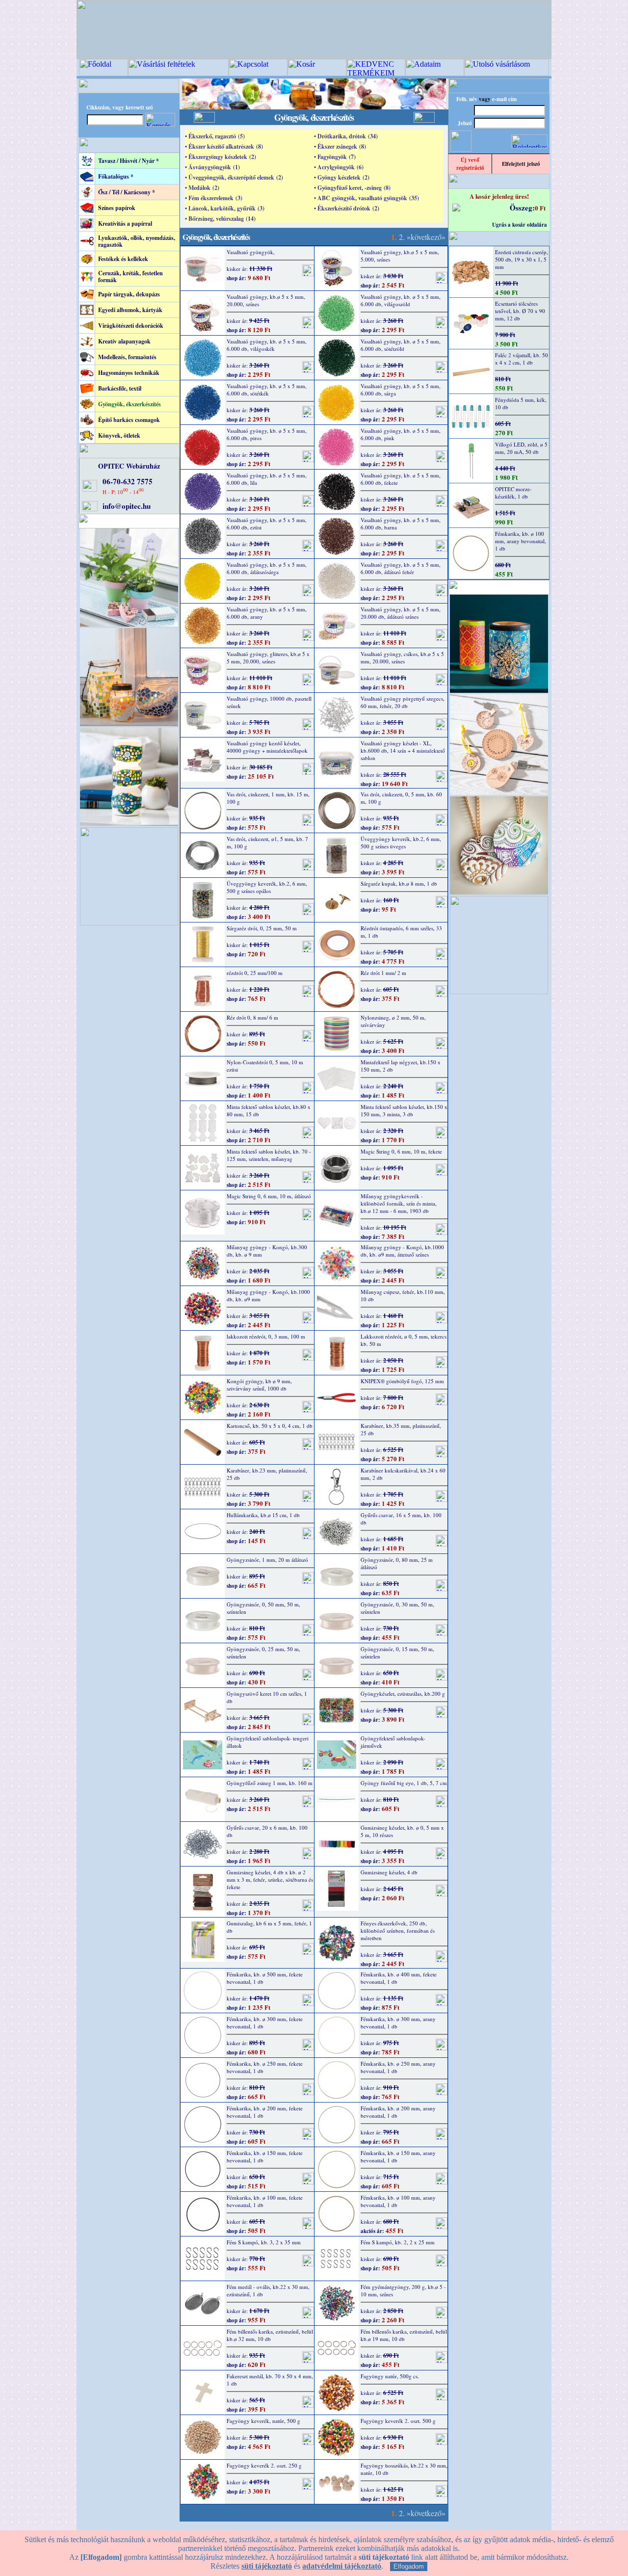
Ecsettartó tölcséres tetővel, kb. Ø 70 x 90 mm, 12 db (520, 311)
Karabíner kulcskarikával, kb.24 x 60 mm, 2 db (403, 1474)
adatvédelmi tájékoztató (342, 2566)
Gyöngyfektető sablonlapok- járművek (393, 1742)
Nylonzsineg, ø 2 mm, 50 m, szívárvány (393, 1021)
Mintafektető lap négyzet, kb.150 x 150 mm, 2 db (401, 1066)
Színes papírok (117, 208)
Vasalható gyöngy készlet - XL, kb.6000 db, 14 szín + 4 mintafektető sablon (403, 750)
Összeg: (522, 208)
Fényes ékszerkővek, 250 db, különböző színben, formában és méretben (398, 1931)
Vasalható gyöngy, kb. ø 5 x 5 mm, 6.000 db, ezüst (267, 524)
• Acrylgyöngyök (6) (339, 167)
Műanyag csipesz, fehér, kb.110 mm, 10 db (403, 1295)
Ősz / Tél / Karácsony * (127, 192)
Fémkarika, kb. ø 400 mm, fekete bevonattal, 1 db (399, 1978)
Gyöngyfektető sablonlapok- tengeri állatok (268, 1742)
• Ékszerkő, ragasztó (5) (215, 136)
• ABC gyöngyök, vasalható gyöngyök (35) (366, 198)
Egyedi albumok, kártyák (130, 310)
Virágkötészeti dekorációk (131, 326)
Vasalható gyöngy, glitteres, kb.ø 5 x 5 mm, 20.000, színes (268, 657)
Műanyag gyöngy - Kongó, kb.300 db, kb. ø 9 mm (267, 1251)
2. (402, 237)
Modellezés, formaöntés (127, 357)
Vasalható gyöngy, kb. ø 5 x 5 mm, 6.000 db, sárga (401, 390)
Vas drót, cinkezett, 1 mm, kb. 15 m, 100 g (268, 798)
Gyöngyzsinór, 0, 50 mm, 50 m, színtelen (263, 1608)
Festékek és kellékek (123, 259)
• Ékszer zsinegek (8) (340, 146)
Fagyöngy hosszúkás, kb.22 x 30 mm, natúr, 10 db (404, 2469)
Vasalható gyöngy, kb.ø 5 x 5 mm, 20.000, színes (266, 300)
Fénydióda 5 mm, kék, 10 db (521, 403)
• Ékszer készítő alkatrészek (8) (224, 146)
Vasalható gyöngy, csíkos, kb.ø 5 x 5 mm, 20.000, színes (402, 657)
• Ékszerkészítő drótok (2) (347, 208)
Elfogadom (409, 2566)
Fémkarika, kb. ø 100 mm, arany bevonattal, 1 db (398, 2201)
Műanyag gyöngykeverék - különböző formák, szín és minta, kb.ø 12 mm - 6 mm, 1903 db (399, 1203)
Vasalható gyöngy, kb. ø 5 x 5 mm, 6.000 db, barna (401, 524)
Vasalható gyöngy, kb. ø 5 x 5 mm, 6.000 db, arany (267, 613)
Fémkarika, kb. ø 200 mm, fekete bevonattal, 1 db (265, 2112)
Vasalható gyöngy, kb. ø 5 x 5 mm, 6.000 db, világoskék (267, 345)
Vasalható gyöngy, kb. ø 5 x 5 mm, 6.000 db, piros (267, 434)
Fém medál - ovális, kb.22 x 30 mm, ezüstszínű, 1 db (268, 2290)
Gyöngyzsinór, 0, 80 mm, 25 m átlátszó (397, 1563)
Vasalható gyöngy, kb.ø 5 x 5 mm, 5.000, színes (400, 256)
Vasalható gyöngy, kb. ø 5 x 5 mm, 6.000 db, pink (401, 434)
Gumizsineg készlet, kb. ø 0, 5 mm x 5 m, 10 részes (402, 1831)
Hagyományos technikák (129, 373)
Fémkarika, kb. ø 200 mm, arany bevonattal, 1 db (398, 2112)
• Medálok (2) (202, 188)
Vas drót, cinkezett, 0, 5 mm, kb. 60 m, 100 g (401, 798)
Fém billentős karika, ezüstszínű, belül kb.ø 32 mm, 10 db (270, 2335)
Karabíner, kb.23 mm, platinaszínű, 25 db (267, 1474)
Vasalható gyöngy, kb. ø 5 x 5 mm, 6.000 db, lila (267, 479)
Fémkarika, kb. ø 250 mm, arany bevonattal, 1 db (398, 2067)
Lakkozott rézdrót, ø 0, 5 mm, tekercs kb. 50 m (404, 1340)
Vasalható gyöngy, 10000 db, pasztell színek (269, 702)
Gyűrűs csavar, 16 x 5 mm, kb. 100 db (401, 1519)
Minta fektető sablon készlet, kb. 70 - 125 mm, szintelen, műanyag (269, 1155)
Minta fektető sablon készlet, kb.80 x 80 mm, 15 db (269, 1110)
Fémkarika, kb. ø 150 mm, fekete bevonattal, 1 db (265, 2156)
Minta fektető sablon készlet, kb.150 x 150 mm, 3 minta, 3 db (404, 1110)
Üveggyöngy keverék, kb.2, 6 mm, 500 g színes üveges (401, 842)
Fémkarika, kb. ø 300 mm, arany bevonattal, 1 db (398, 2023)
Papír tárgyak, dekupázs (129, 294)
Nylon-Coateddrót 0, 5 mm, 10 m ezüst (265, 1066)
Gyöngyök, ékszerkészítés (130, 404)
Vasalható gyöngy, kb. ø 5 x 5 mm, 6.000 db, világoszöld (401, 300)
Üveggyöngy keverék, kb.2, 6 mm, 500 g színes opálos (267, 887)
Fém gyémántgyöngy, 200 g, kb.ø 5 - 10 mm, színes (403, 2290)
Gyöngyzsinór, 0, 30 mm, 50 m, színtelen (397, 1608)
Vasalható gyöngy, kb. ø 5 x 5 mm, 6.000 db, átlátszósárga (267, 568)
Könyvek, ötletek (119, 435)
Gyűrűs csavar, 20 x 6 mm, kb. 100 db (267, 1831)
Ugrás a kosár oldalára (520, 225)
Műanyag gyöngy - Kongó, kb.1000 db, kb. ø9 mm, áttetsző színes (402, 1251)
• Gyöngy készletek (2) (342, 177)
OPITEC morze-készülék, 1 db (513, 493)
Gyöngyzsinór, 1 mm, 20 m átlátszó (267, 1560)
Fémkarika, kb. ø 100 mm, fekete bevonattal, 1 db (265, 2201)
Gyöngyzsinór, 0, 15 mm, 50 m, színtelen (397, 1653)
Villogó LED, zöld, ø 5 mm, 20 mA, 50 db (521, 448)
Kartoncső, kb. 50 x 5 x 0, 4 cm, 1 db (270, 1426)
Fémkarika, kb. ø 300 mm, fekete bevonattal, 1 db (265, 2023)
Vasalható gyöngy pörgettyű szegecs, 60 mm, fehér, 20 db (403, 702)
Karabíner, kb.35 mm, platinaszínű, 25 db (401, 1429)
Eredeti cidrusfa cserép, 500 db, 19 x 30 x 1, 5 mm (522, 259)
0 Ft (540, 208)
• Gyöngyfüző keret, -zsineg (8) (352, 188)
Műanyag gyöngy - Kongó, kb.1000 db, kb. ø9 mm (268, 1295)
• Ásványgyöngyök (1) (212, 167)
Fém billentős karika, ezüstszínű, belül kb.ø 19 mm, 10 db (404, 2335)
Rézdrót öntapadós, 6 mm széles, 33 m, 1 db (401, 932)
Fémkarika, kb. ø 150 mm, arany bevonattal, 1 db (398, 2156)
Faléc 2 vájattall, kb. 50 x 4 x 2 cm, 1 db (522, 359)
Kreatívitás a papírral (125, 223)
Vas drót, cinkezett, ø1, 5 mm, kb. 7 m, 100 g (267, 842)
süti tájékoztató (267, 2566)
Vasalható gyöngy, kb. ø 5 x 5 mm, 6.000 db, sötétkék (267, 390)
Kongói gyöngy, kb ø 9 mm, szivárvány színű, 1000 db (259, 1385)
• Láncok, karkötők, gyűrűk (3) (225, 208)
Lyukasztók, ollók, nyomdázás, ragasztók (137, 241)
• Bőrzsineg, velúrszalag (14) (220, 219)
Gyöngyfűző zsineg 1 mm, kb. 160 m (270, 1783)
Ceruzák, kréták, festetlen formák (131, 276)
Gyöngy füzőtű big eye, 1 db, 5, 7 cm (404, 1783)
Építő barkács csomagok (129, 420)
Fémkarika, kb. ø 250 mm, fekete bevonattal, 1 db (265, 2067)
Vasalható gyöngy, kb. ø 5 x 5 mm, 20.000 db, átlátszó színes (401, 613)
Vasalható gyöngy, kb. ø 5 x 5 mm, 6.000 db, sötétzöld (401, 345)
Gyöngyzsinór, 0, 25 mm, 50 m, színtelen (263, 1653)
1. (394, 237)
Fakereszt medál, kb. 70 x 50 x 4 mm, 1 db (270, 2380)
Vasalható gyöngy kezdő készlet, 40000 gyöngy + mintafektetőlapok (267, 747)
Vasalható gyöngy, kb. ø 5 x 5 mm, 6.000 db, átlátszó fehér (401, 568)
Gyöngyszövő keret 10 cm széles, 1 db (267, 1697)
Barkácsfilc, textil (120, 388)
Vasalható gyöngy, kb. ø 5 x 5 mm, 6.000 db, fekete (401, 479)
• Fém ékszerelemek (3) (214, 198)
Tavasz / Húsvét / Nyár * (129, 161)
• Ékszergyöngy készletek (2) (221, 157)
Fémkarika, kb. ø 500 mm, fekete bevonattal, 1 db (265, 1978)
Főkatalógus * (116, 176)
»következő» (426, 237)
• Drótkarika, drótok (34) (346, 136)
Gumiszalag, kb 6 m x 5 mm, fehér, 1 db (269, 1927)
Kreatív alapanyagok (124, 341)
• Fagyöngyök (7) (335, 157)
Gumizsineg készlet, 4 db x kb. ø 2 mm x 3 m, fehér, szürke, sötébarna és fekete (270, 1879)
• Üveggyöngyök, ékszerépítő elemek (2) (234, 177)
